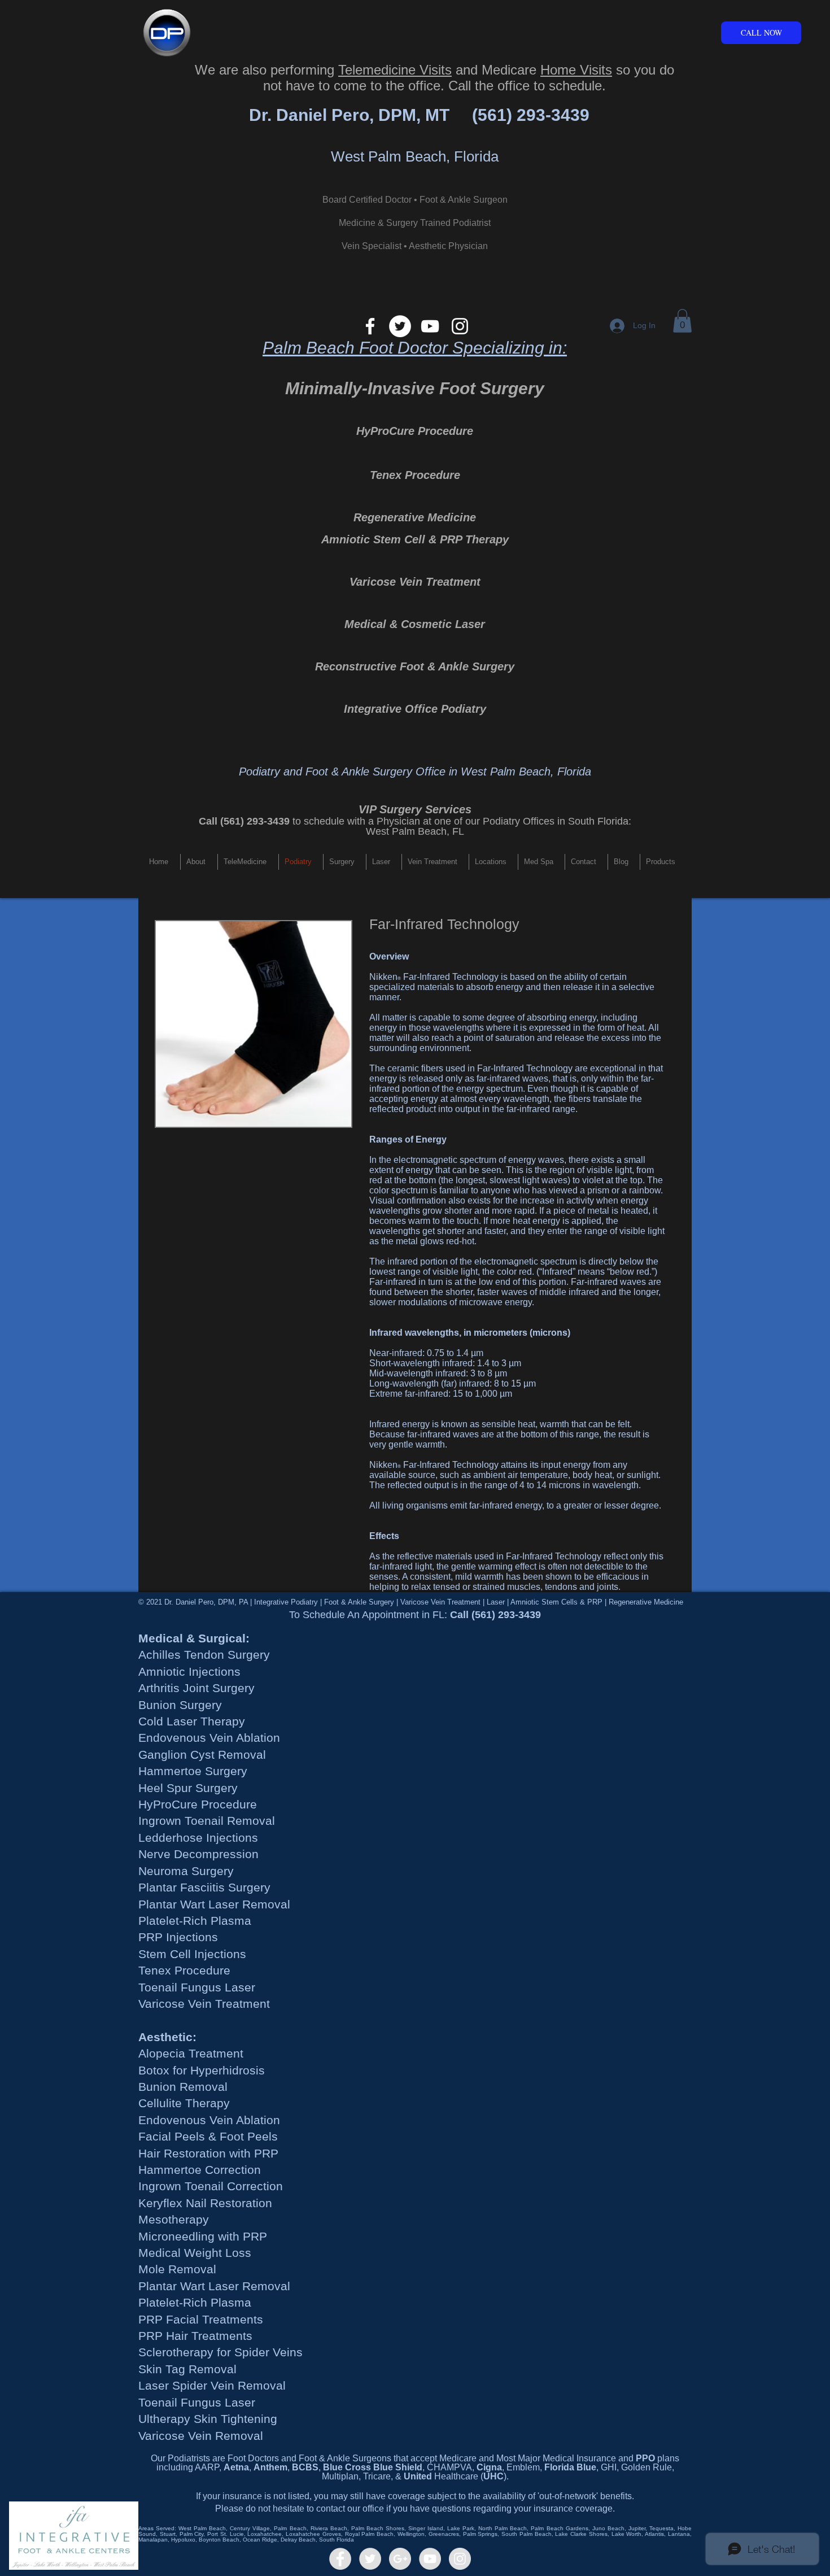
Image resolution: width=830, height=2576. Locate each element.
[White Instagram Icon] (460, 326)
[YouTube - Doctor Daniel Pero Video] (430, 2559)
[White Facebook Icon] (370, 326)
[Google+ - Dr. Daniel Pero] (400, 2559)
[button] (682, 321)
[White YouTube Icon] (430, 326)
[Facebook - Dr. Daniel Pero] (340, 2559)
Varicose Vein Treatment (415, 582)
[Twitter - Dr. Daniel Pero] (370, 2559)
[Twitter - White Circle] (400, 326)
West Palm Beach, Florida (415, 156)
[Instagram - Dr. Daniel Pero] (460, 2559)
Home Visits (576, 70)
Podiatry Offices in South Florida (556, 821)
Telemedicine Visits (395, 70)
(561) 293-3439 (531, 115)
